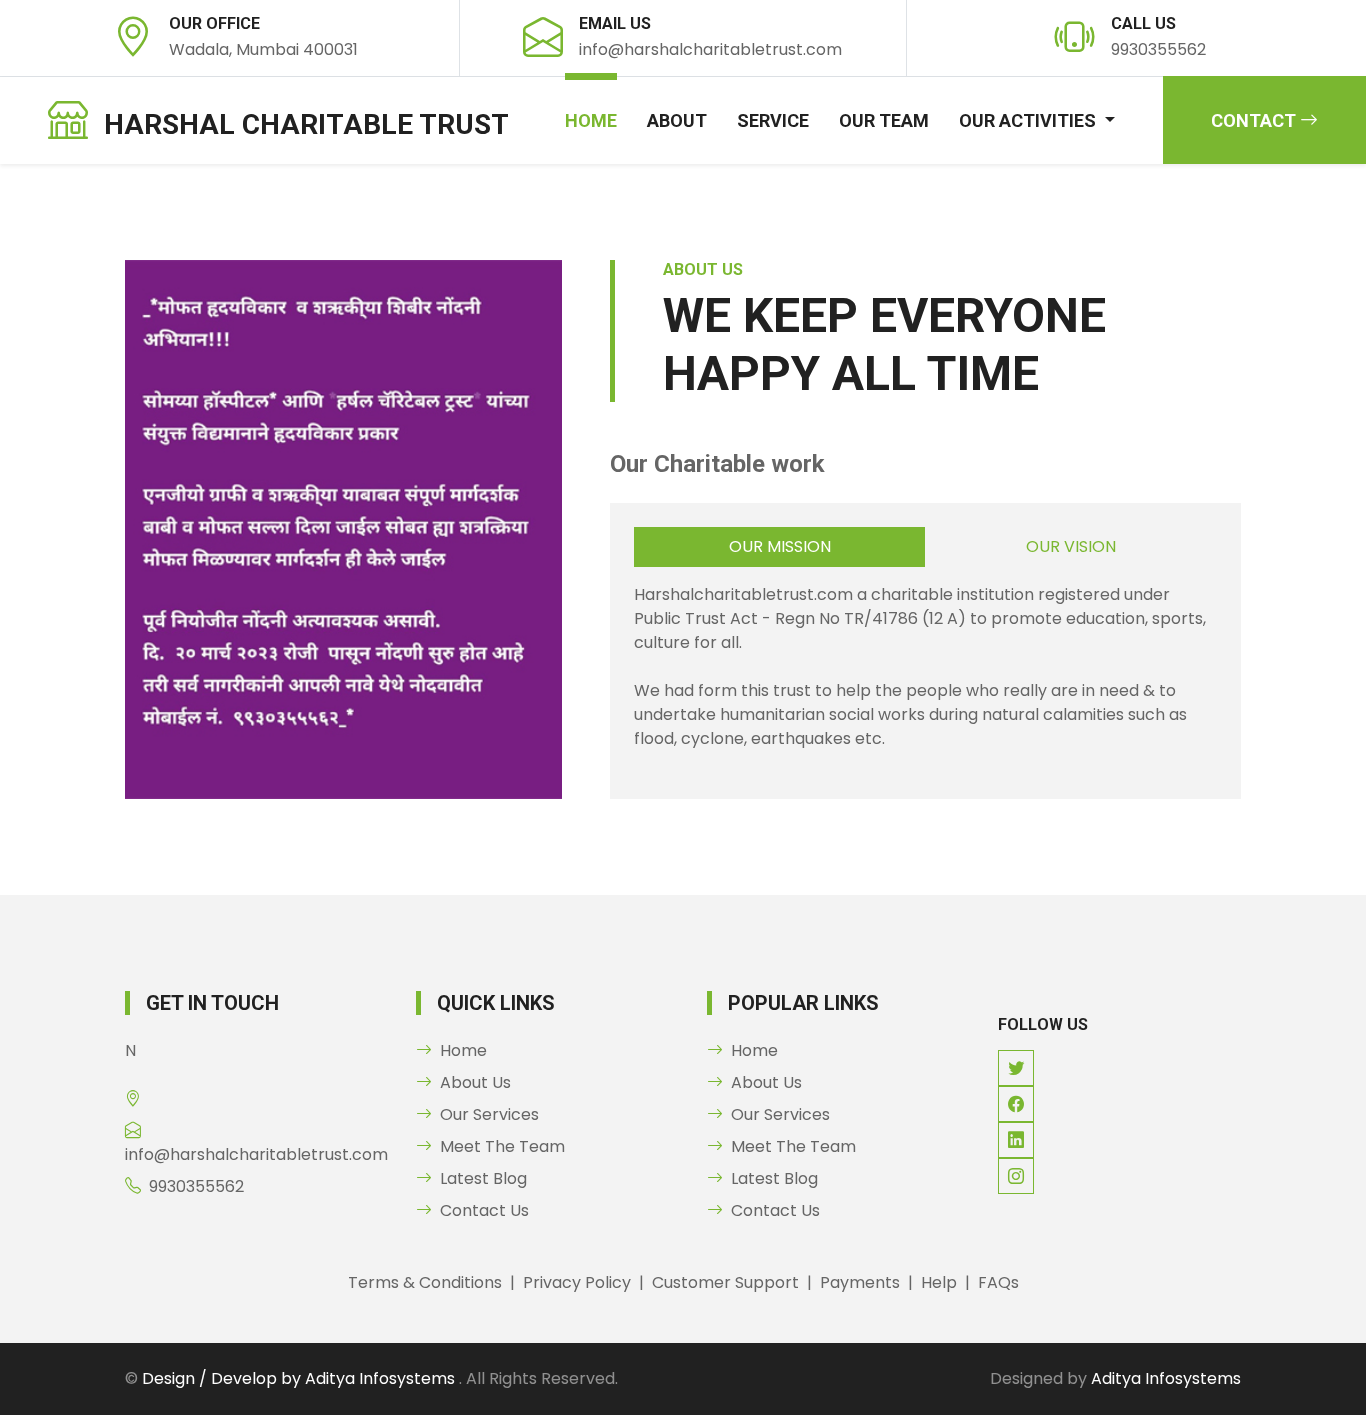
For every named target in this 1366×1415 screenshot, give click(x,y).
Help (939, 1282)
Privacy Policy (577, 1282)
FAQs (998, 1282)
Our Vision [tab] (1071, 546)
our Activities (1029, 120)
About (677, 120)
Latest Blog (483, 1178)
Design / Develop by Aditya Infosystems (300, 1378)
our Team (884, 120)
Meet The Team (502, 1146)
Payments (860, 1282)
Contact (1255, 120)
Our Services (489, 1114)
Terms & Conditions (425, 1282)
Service (773, 120)
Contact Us (484, 1210)
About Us (475, 1082)
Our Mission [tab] (780, 546)
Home (591, 120)
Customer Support (725, 1282)
